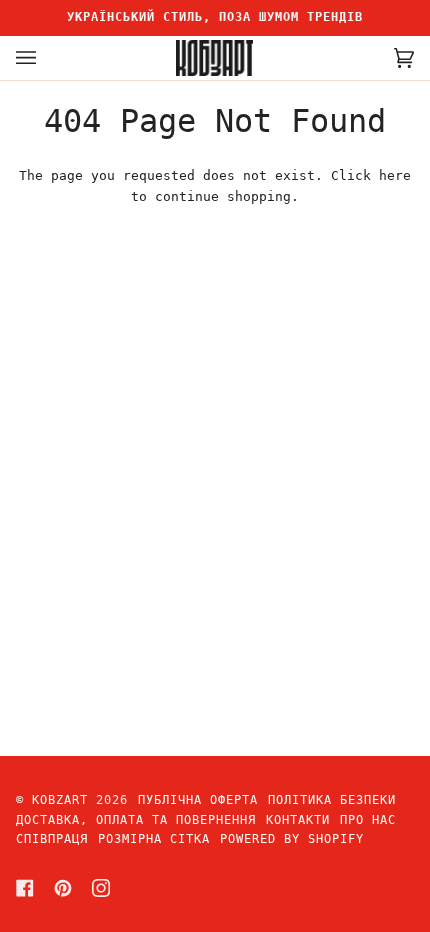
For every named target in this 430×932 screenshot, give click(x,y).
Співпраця (52, 839)
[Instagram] (101, 888)
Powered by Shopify (292, 839)
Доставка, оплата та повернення (136, 820)
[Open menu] (46, 58)
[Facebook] (25, 888)
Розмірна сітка (154, 839)
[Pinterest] (63, 888)
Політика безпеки (332, 800)
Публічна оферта (198, 800)
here (395, 175)
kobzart (60, 800)
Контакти (298, 820)
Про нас (368, 820)
